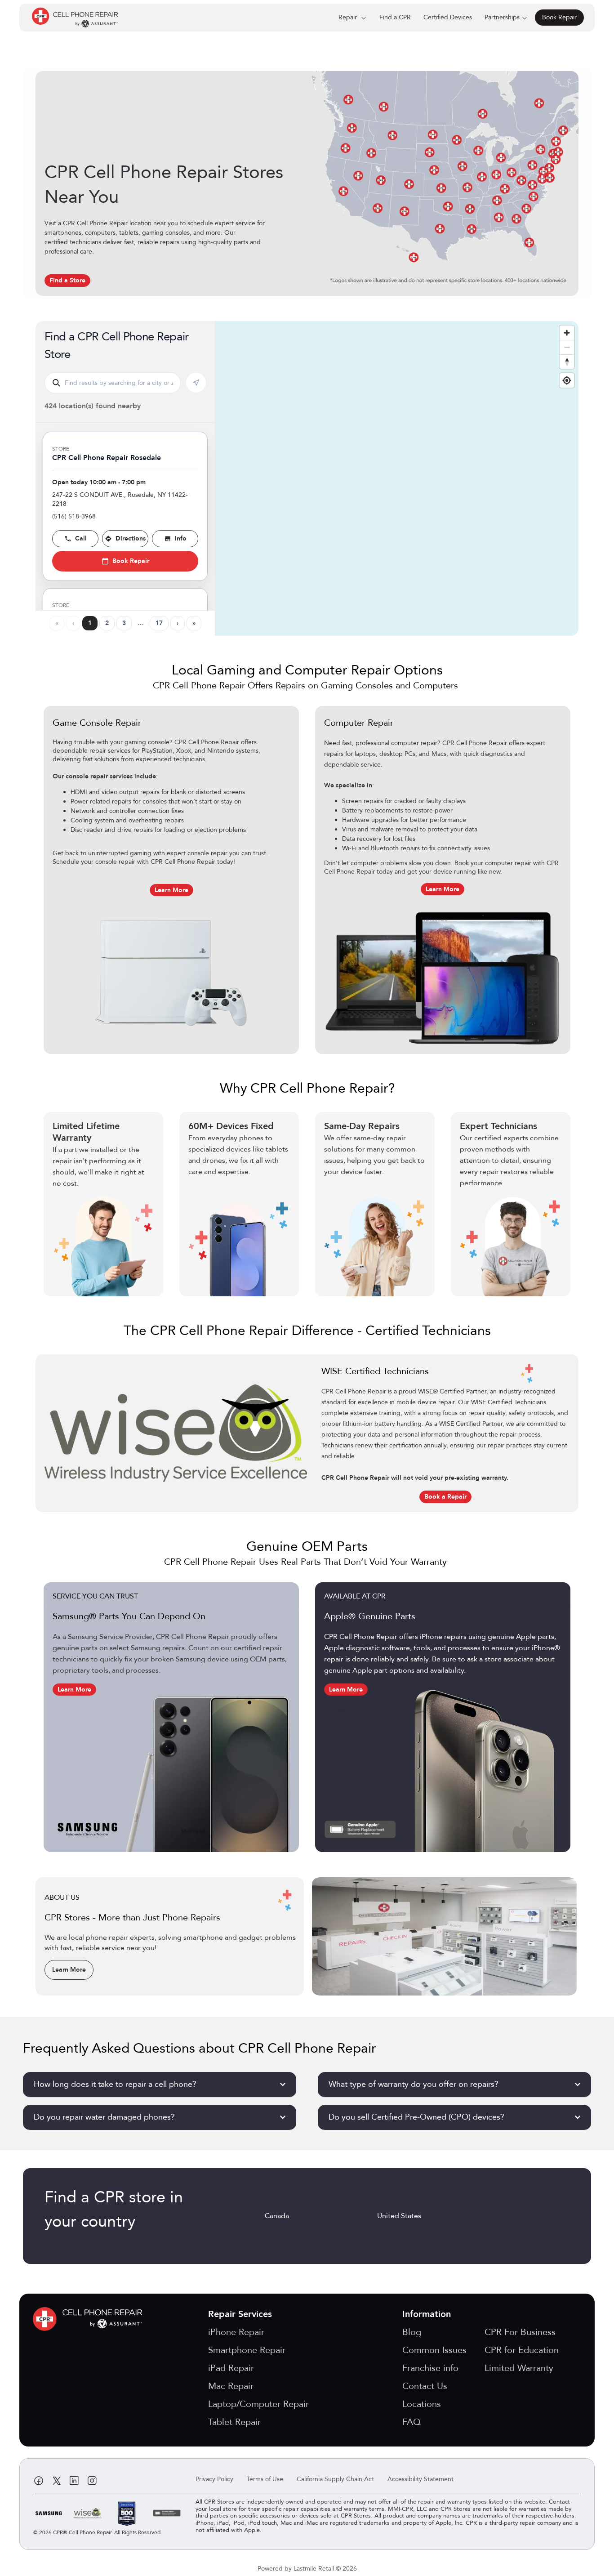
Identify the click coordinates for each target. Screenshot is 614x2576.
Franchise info (430, 2368)
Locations (422, 2404)
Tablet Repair (234, 2422)
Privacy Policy (214, 2479)
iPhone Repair (236, 2332)
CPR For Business (520, 2332)
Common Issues (434, 2350)
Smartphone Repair (247, 2350)
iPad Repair (231, 2368)
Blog (412, 2332)
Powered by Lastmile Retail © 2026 (307, 2569)
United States (399, 2216)
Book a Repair (445, 1497)
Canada (277, 2216)
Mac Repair (231, 2386)
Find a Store (67, 280)
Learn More (171, 890)
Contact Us (425, 2386)
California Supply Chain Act (335, 2479)
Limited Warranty (519, 2368)
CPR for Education (522, 2350)
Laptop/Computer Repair (258, 2404)
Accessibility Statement (420, 2479)
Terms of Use (265, 2479)
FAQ (412, 2422)
